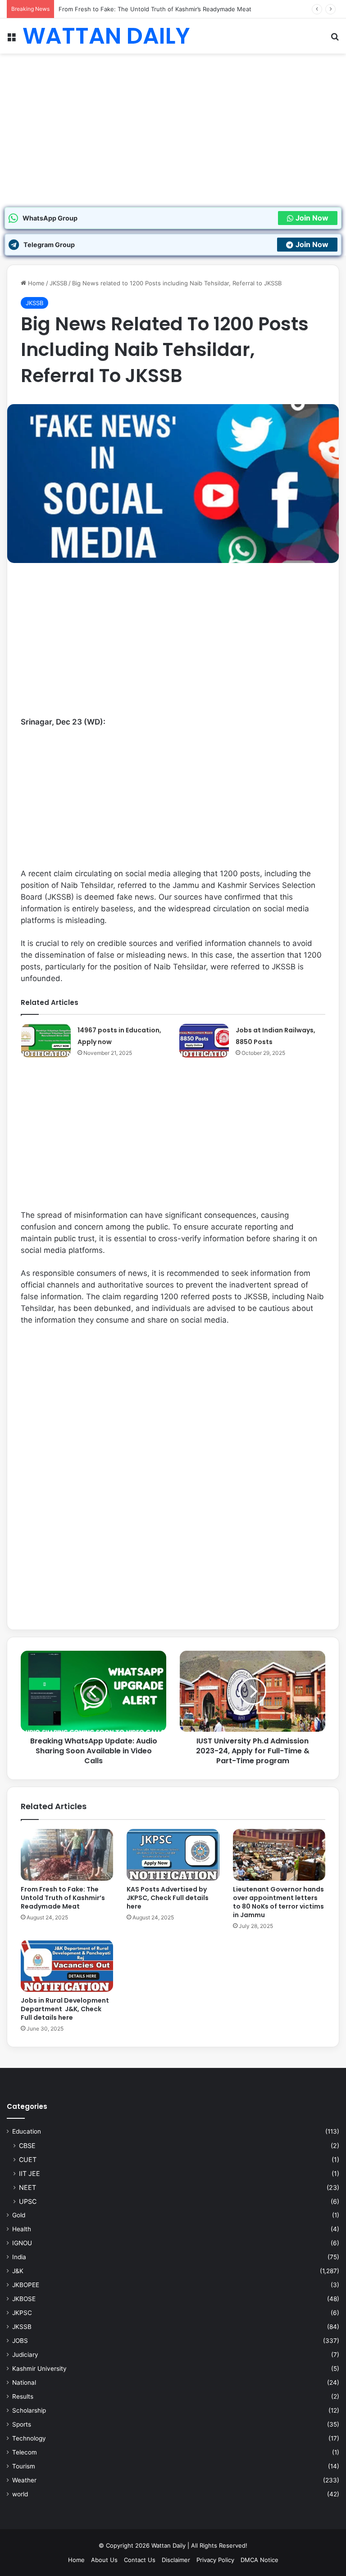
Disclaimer (176, 2560)
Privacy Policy (215, 2560)
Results (23, 2396)
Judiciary (25, 2355)
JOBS (20, 2341)
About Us (104, 2560)
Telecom (25, 2452)
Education (27, 2131)
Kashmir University (39, 2369)
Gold (19, 2215)
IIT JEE (30, 2173)
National (24, 2382)
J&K (18, 2271)
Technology (29, 2438)
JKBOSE (24, 2299)
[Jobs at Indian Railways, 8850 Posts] (204, 1041)
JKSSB (58, 283)
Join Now (312, 218)
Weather (24, 2480)
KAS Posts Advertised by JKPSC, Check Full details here (168, 1898)
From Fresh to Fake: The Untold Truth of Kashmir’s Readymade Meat (155, 9)
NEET (27, 2187)
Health (22, 2229)
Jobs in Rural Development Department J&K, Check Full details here (65, 2009)
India (19, 2257)
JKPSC (22, 2313)
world (20, 2494)
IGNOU (22, 2243)
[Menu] (11, 39)
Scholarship (29, 2410)
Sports (22, 2424)
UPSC (28, 2201)
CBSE (27, 2146)
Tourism (24, 2466)
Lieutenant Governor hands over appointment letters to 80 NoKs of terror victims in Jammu (278, 1902)
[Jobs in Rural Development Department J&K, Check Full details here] (67, 1966)
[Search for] (335, 39)
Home (35, 283)
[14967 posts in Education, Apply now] (46, 1041)
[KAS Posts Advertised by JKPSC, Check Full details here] (173, 1855)
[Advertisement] (173, 140)
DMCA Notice (259, 2560)
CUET (28, 2159)
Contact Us (140, 2560)
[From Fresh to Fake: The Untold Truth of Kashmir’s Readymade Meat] (67, 1855)
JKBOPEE (26, 2285)
